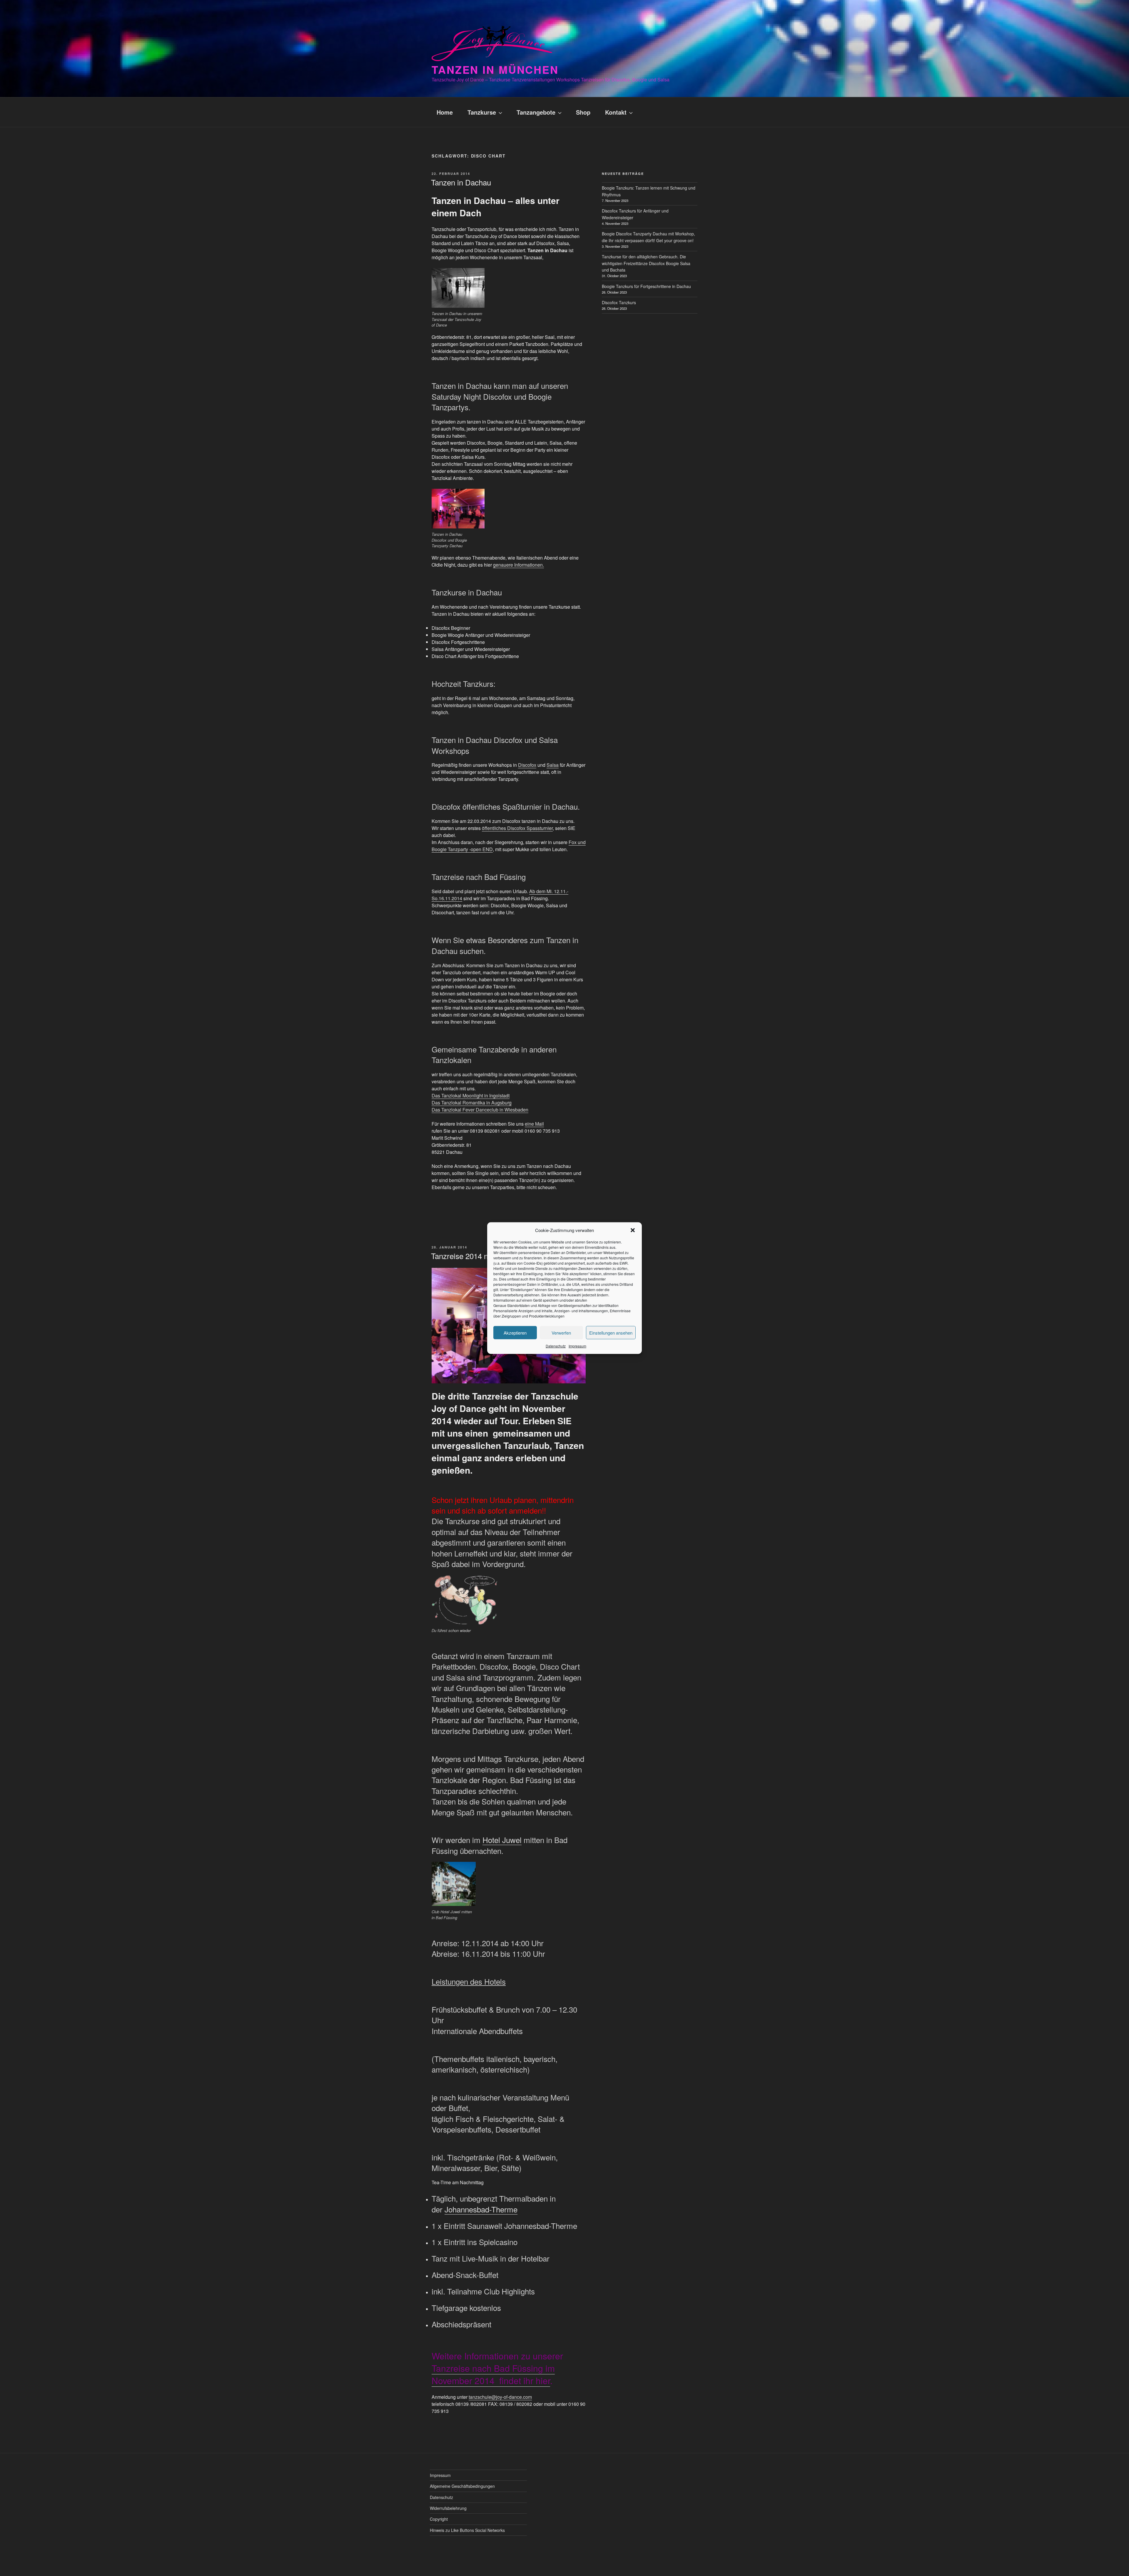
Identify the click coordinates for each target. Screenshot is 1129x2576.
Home (445, 112)
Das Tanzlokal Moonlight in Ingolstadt (471, 1095)
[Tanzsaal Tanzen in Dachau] (458, 288)
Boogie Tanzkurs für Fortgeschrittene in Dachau (646, 286)
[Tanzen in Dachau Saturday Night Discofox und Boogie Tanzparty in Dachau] (458, 509)
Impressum (577, 1346)
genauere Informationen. (518, 565)
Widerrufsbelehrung (448, 2508)
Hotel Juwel (502, 1840)
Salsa (553, 765)
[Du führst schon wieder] (464, 1600)
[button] (633, 1230)
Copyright (439, 2519)
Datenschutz (556, 1346)
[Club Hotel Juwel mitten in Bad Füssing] (454, 1884)
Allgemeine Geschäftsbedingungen (462, 2486)
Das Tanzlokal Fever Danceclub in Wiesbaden (480, 1110)
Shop (583, 112)
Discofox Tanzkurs (619, 302)
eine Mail (534, 1124)
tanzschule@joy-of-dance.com (500, 2397)
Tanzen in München (495, 69)
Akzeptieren (515, 1332)
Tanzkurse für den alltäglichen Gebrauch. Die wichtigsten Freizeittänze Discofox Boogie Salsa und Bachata (646, 263)
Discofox (527, 765)
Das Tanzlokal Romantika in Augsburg (472, 1103)
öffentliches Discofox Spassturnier (517, 828)
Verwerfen (561, 1332)
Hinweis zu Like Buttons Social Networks (467, 2530)
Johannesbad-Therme (481, 2209)
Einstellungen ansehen (611, 1332)
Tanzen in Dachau (461, 182)
